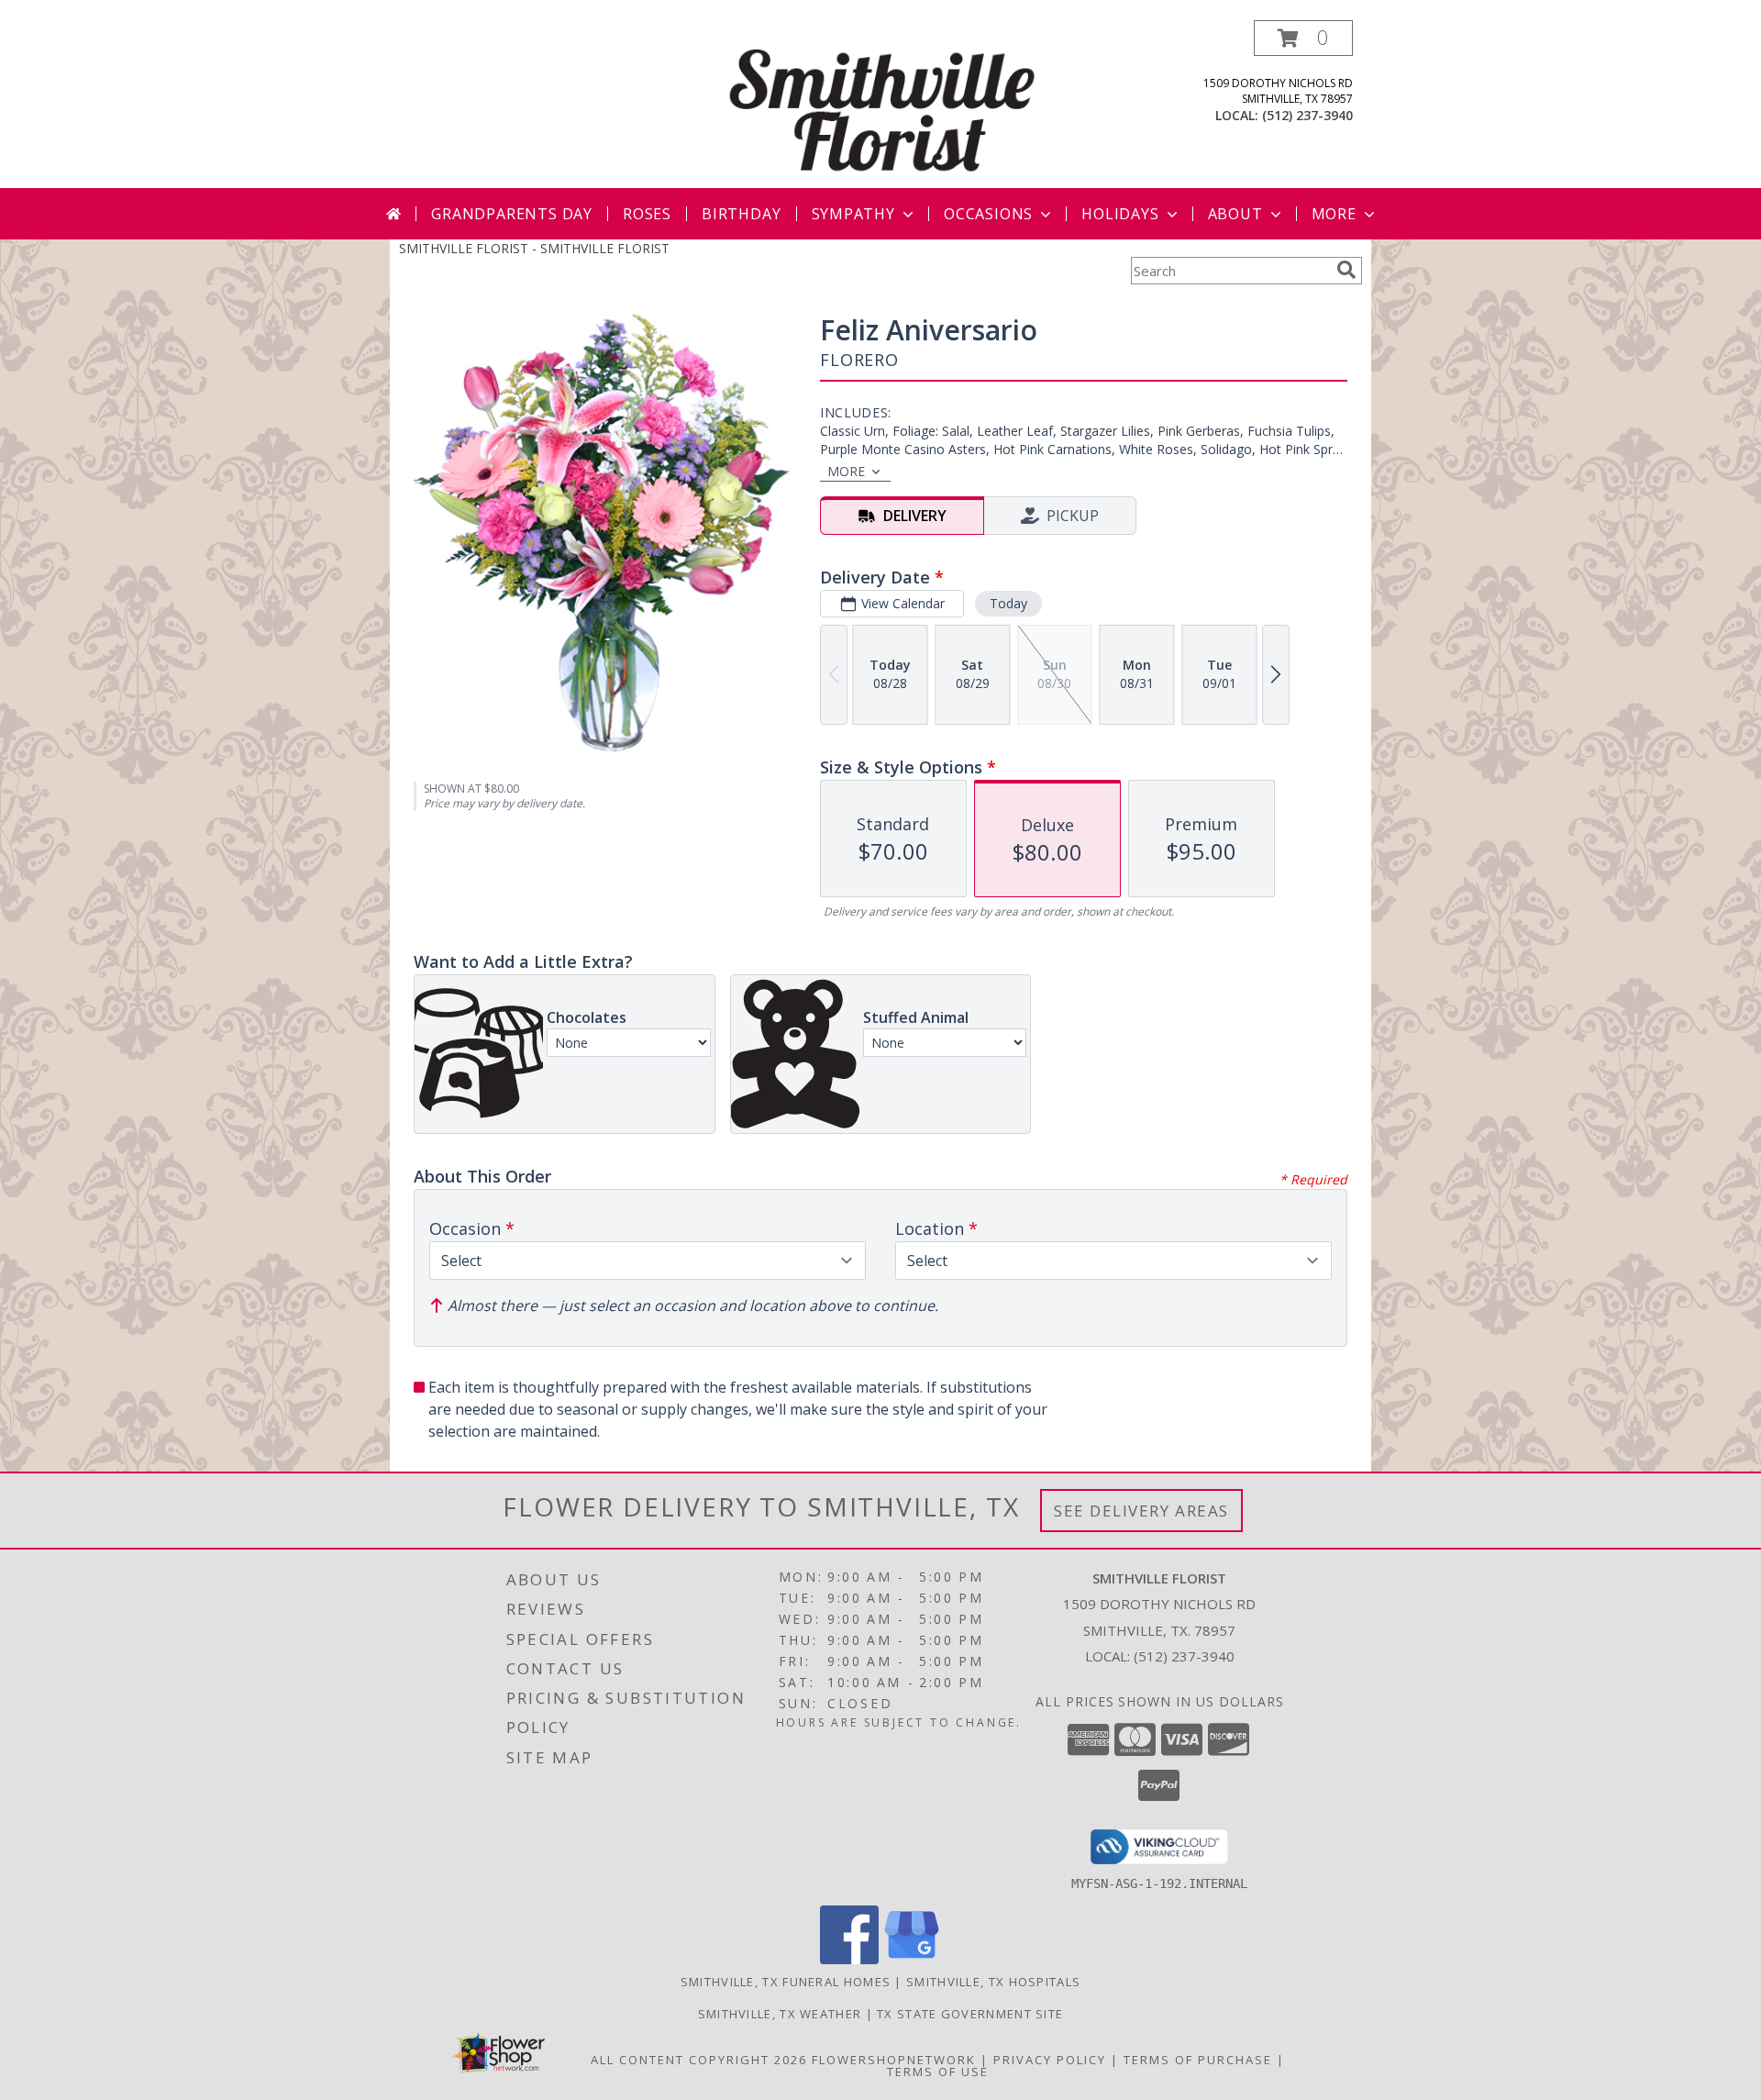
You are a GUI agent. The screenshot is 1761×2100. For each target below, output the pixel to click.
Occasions (988, 214)
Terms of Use (938, 2072)
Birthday (741, 214)
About (1235, 214)
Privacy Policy (1050, 2060)
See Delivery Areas (1141, 1511)
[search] (1346, 270)
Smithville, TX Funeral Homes (786, 1982)
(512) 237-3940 (1307, 115)
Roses (647, 214)
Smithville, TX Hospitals (993, 1982)
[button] (1303, 38)
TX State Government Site (970, 2014)
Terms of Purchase (1198, 2060)
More (1334, 214)
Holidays (1120, 214)
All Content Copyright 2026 (699, 2060)
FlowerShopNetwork (894, 2060)
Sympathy (853, 214)
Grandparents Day (512, 214)
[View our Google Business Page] (912, 1959)
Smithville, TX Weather (780, 2014)
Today (1008, 603)
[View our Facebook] (849, 1959)
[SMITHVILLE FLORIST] (882, 104)
